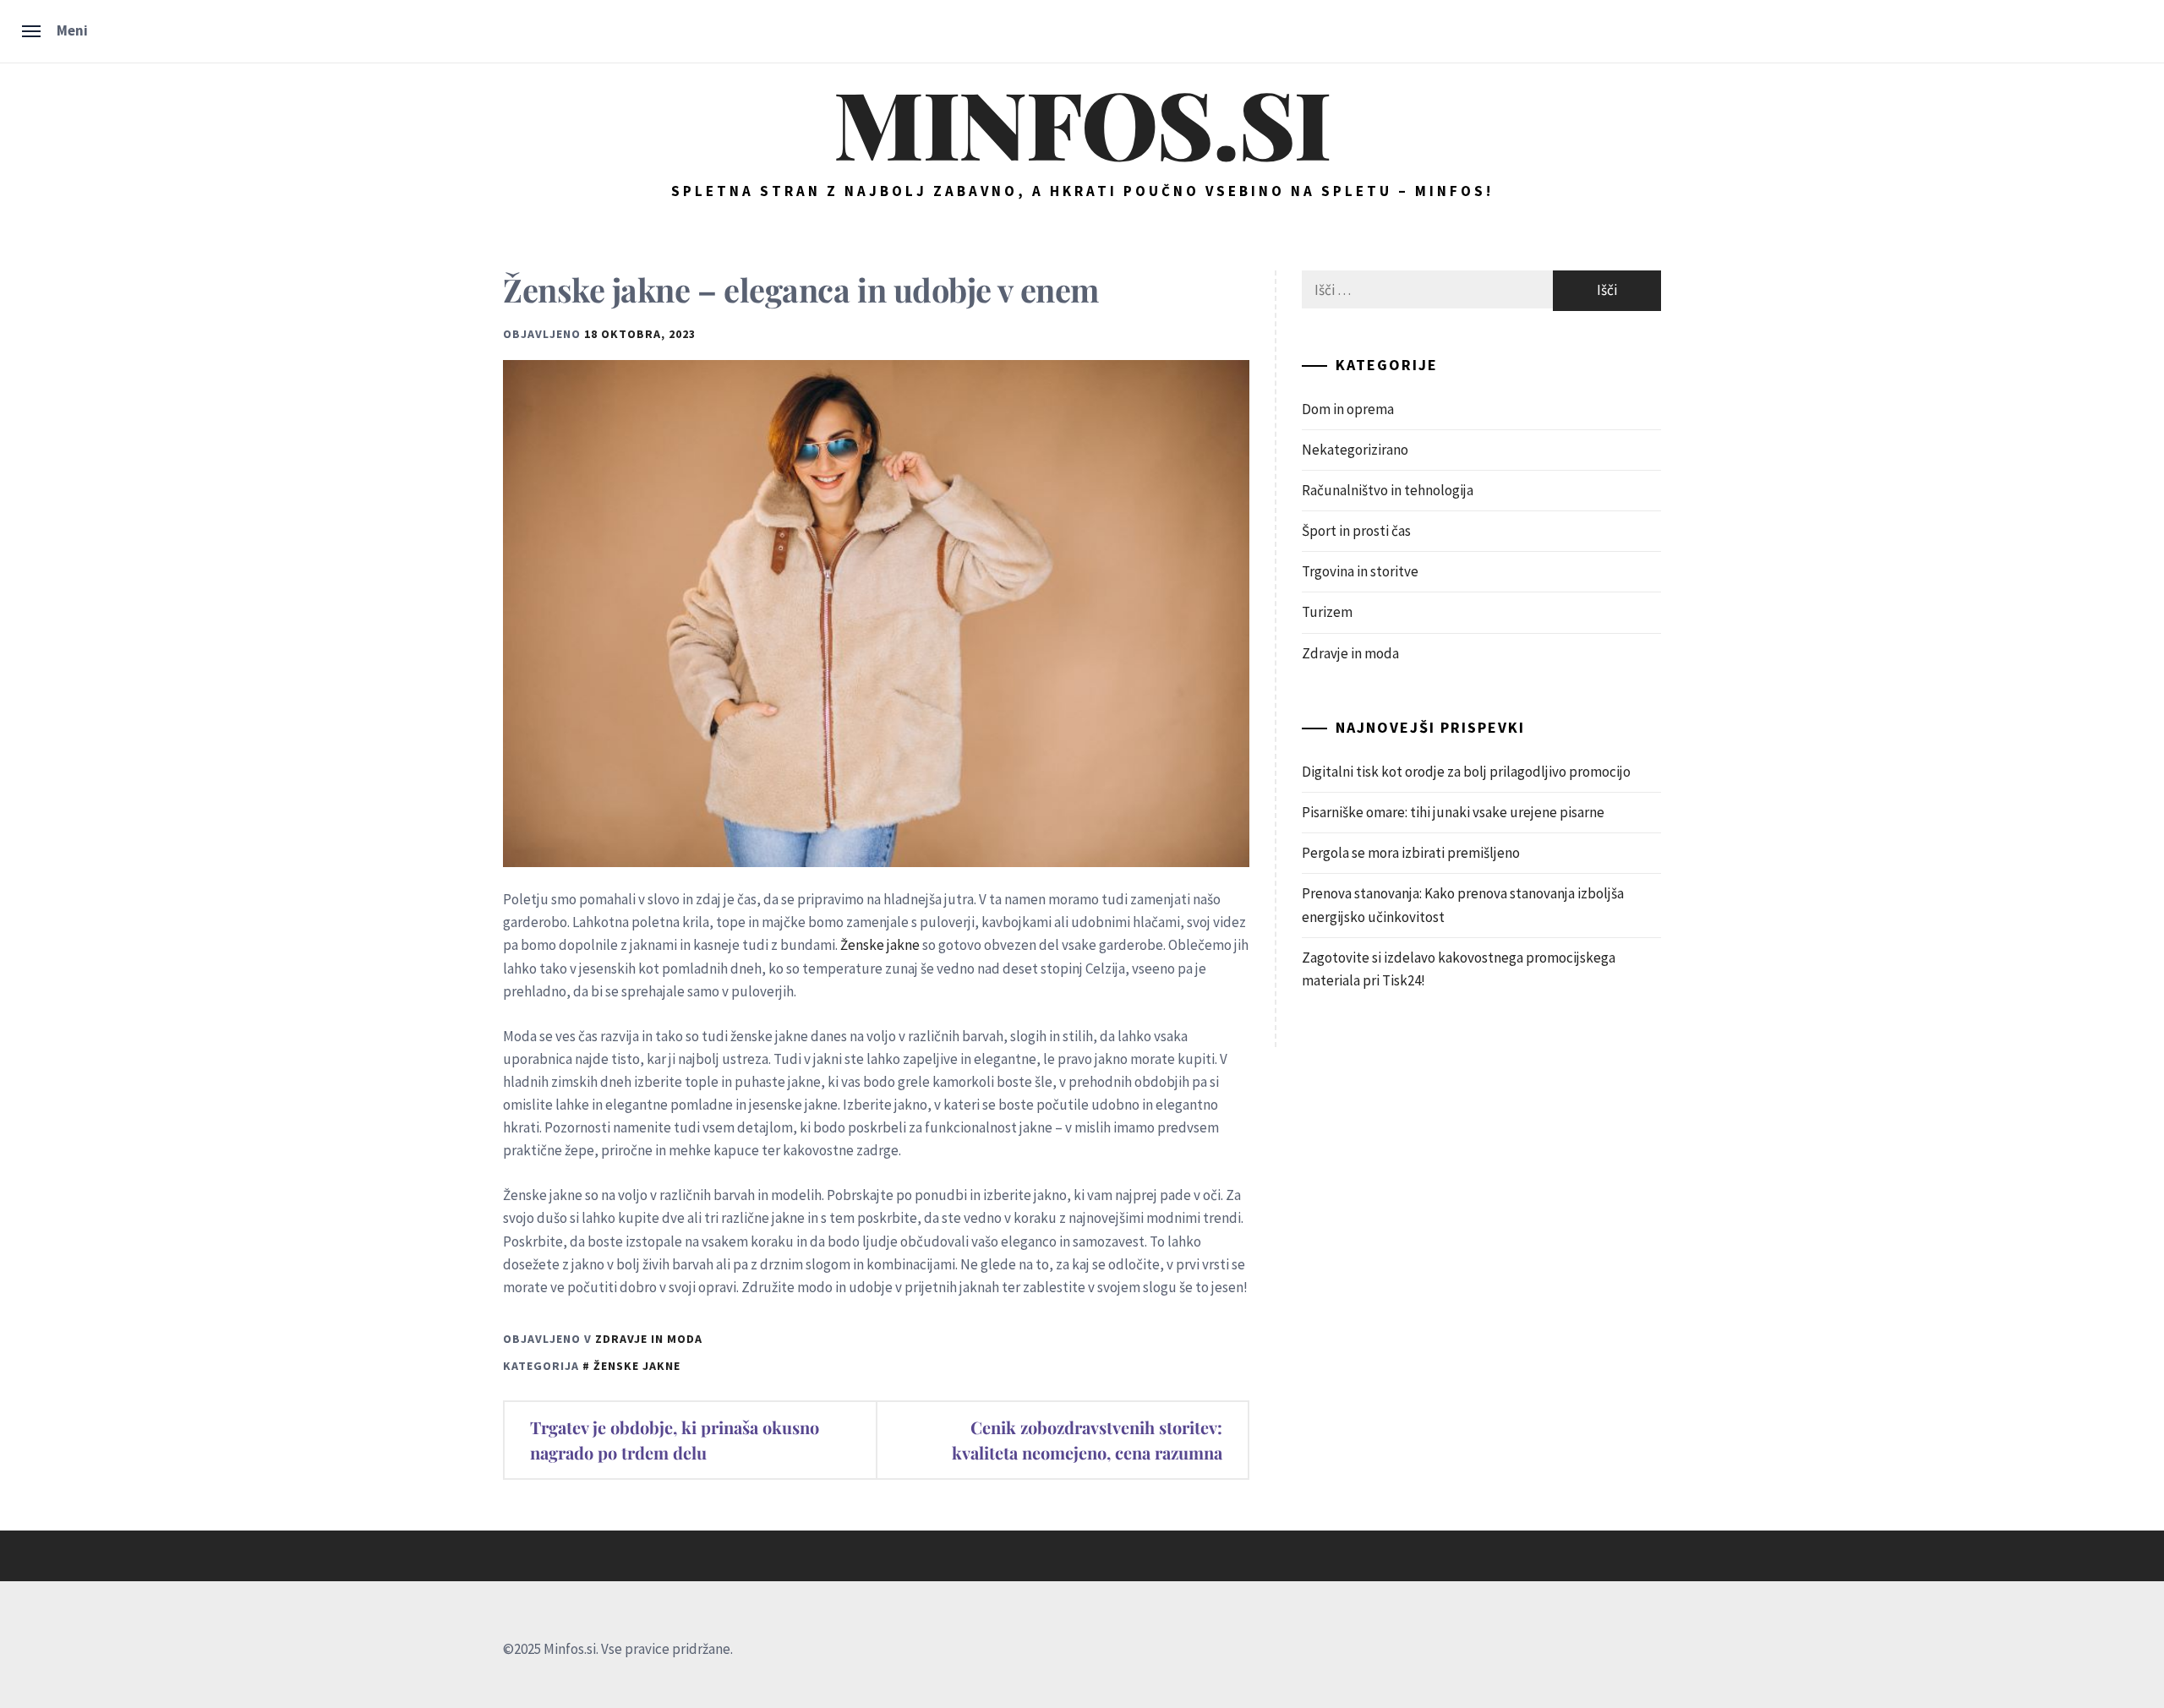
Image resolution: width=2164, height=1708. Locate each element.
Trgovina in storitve (1360, 571)
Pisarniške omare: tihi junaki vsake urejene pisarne (1453, 812)
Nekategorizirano (1355, 450)
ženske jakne (637, 1366)
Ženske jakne (880, 945)
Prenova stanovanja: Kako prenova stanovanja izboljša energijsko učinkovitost (1463, 905)
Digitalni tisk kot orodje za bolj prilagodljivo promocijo (1466, 772)
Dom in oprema (1348, 409)
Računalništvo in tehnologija (1388, 490)
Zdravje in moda (649, 1339)
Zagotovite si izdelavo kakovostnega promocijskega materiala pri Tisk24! (1459, 969)
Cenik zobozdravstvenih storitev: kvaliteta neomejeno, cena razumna (1087, 1440)
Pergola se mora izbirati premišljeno (1411, 853)
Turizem (1327, 612)
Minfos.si (1082, 122)
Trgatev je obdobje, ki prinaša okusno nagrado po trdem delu (675, 1440)
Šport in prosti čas (1356, 531)
